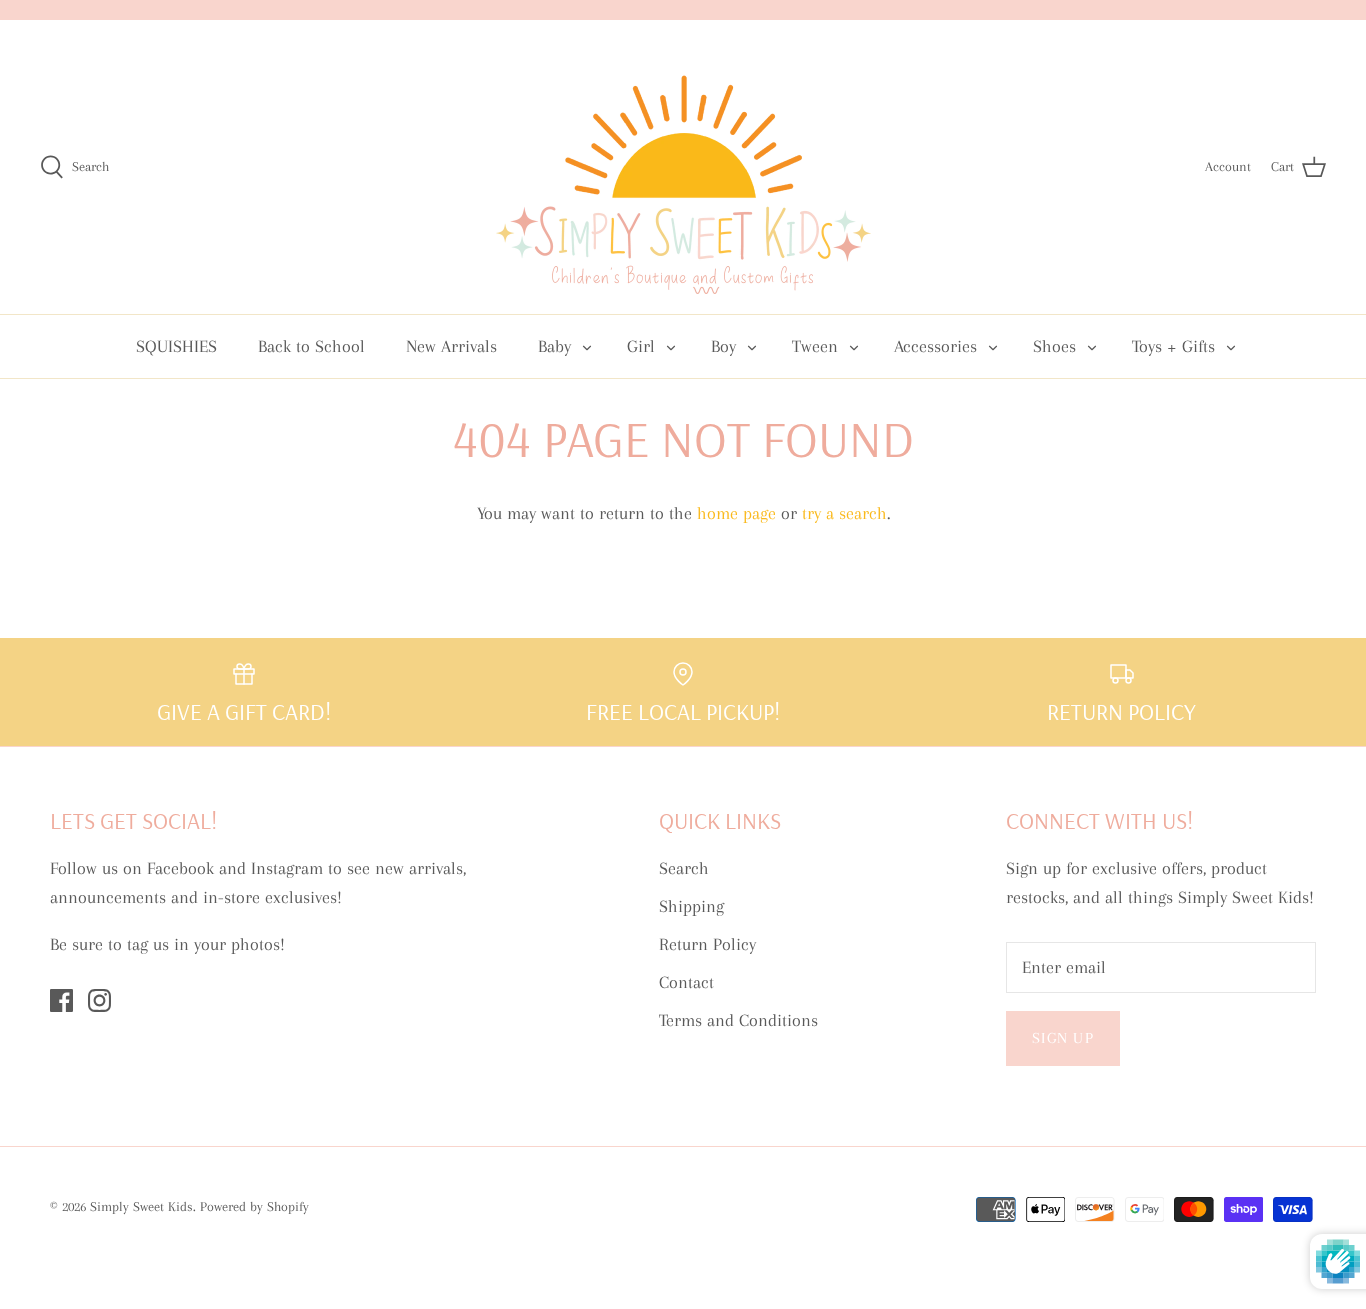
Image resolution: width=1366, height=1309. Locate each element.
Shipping (691, 906)
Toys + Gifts (1173, 346)
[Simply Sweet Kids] (683, 167)
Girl (641, 346)
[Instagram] (99, 1000)
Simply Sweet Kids (141, 1206)
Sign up (1063, 1038)
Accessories (935, 346)
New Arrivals (451, 346)
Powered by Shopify (254, 1206)
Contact (686, 982)
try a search (844, 513)
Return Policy (707, 944)
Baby (554, 346)
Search (684, 868)
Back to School (311, 346)
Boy (723, 346)
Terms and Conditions (738, 1020)
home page (736, 513)
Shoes (1054, 346)
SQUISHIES (176, 346)
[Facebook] (61, 1000)
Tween (815, 346)
